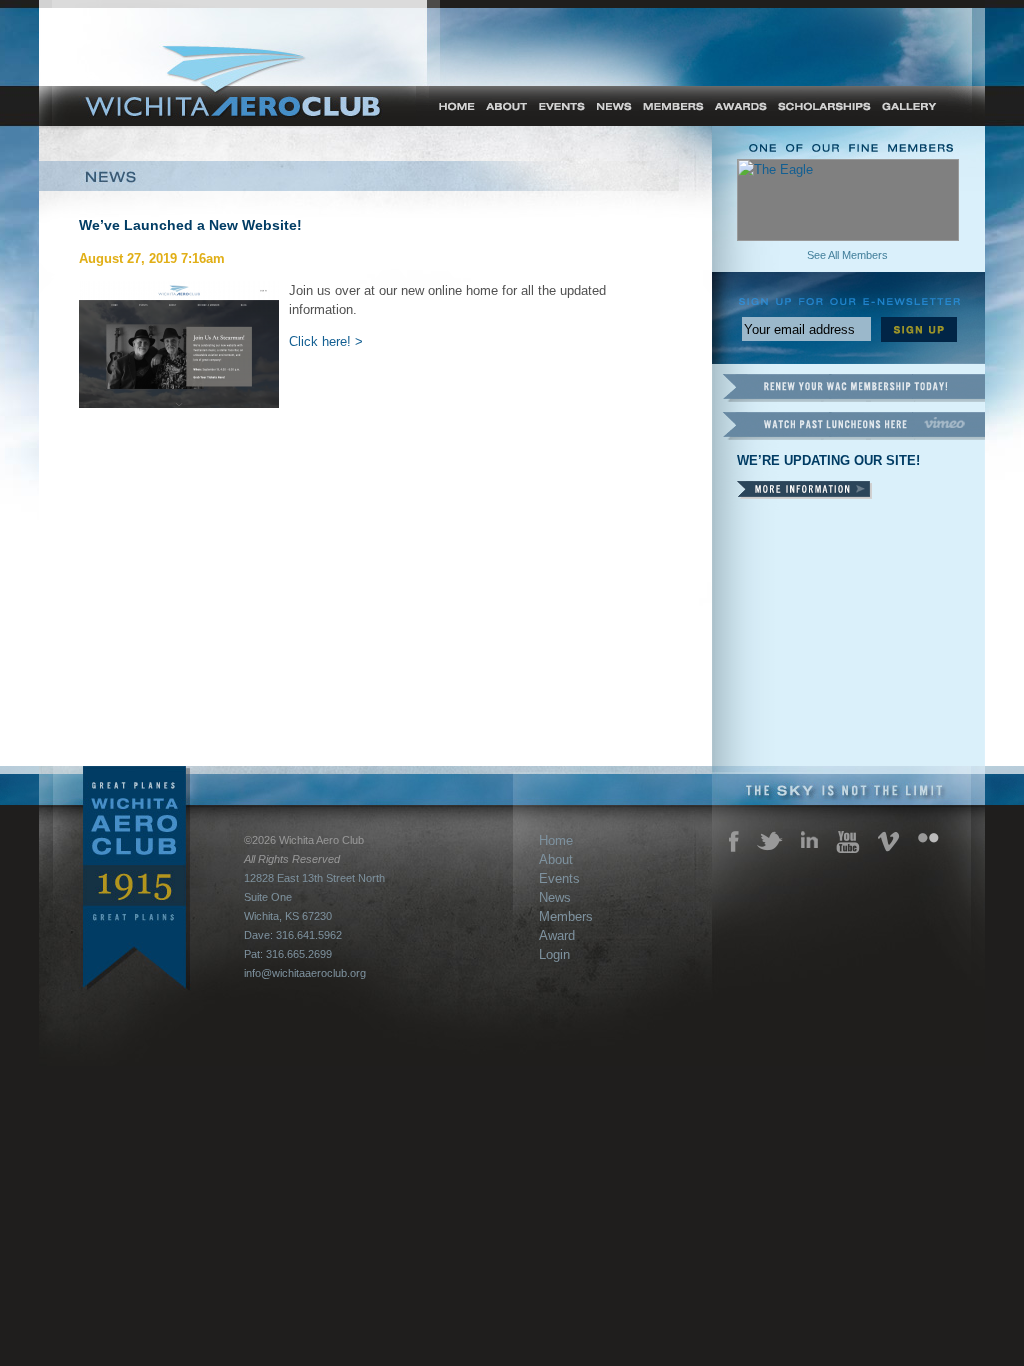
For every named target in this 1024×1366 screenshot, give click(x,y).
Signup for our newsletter (919, 329)
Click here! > (326, 341)
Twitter (770, 841)
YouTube (848, 842)
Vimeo (889, 841)
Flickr (928, 838)
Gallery (911, 106)
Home (447, 106)
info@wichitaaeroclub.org (305, 973)
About (505, 106)
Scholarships (824, 106)
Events (560, 106)
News (612, 106)
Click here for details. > (804, 490)
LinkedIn (809, 839)
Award (740, 106)
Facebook (734, 841)
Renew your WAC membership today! (853, 388)
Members (672, 106)
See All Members (847, 255)
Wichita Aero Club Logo (239, 97)
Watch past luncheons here (853, 426)
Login (554, 954)
